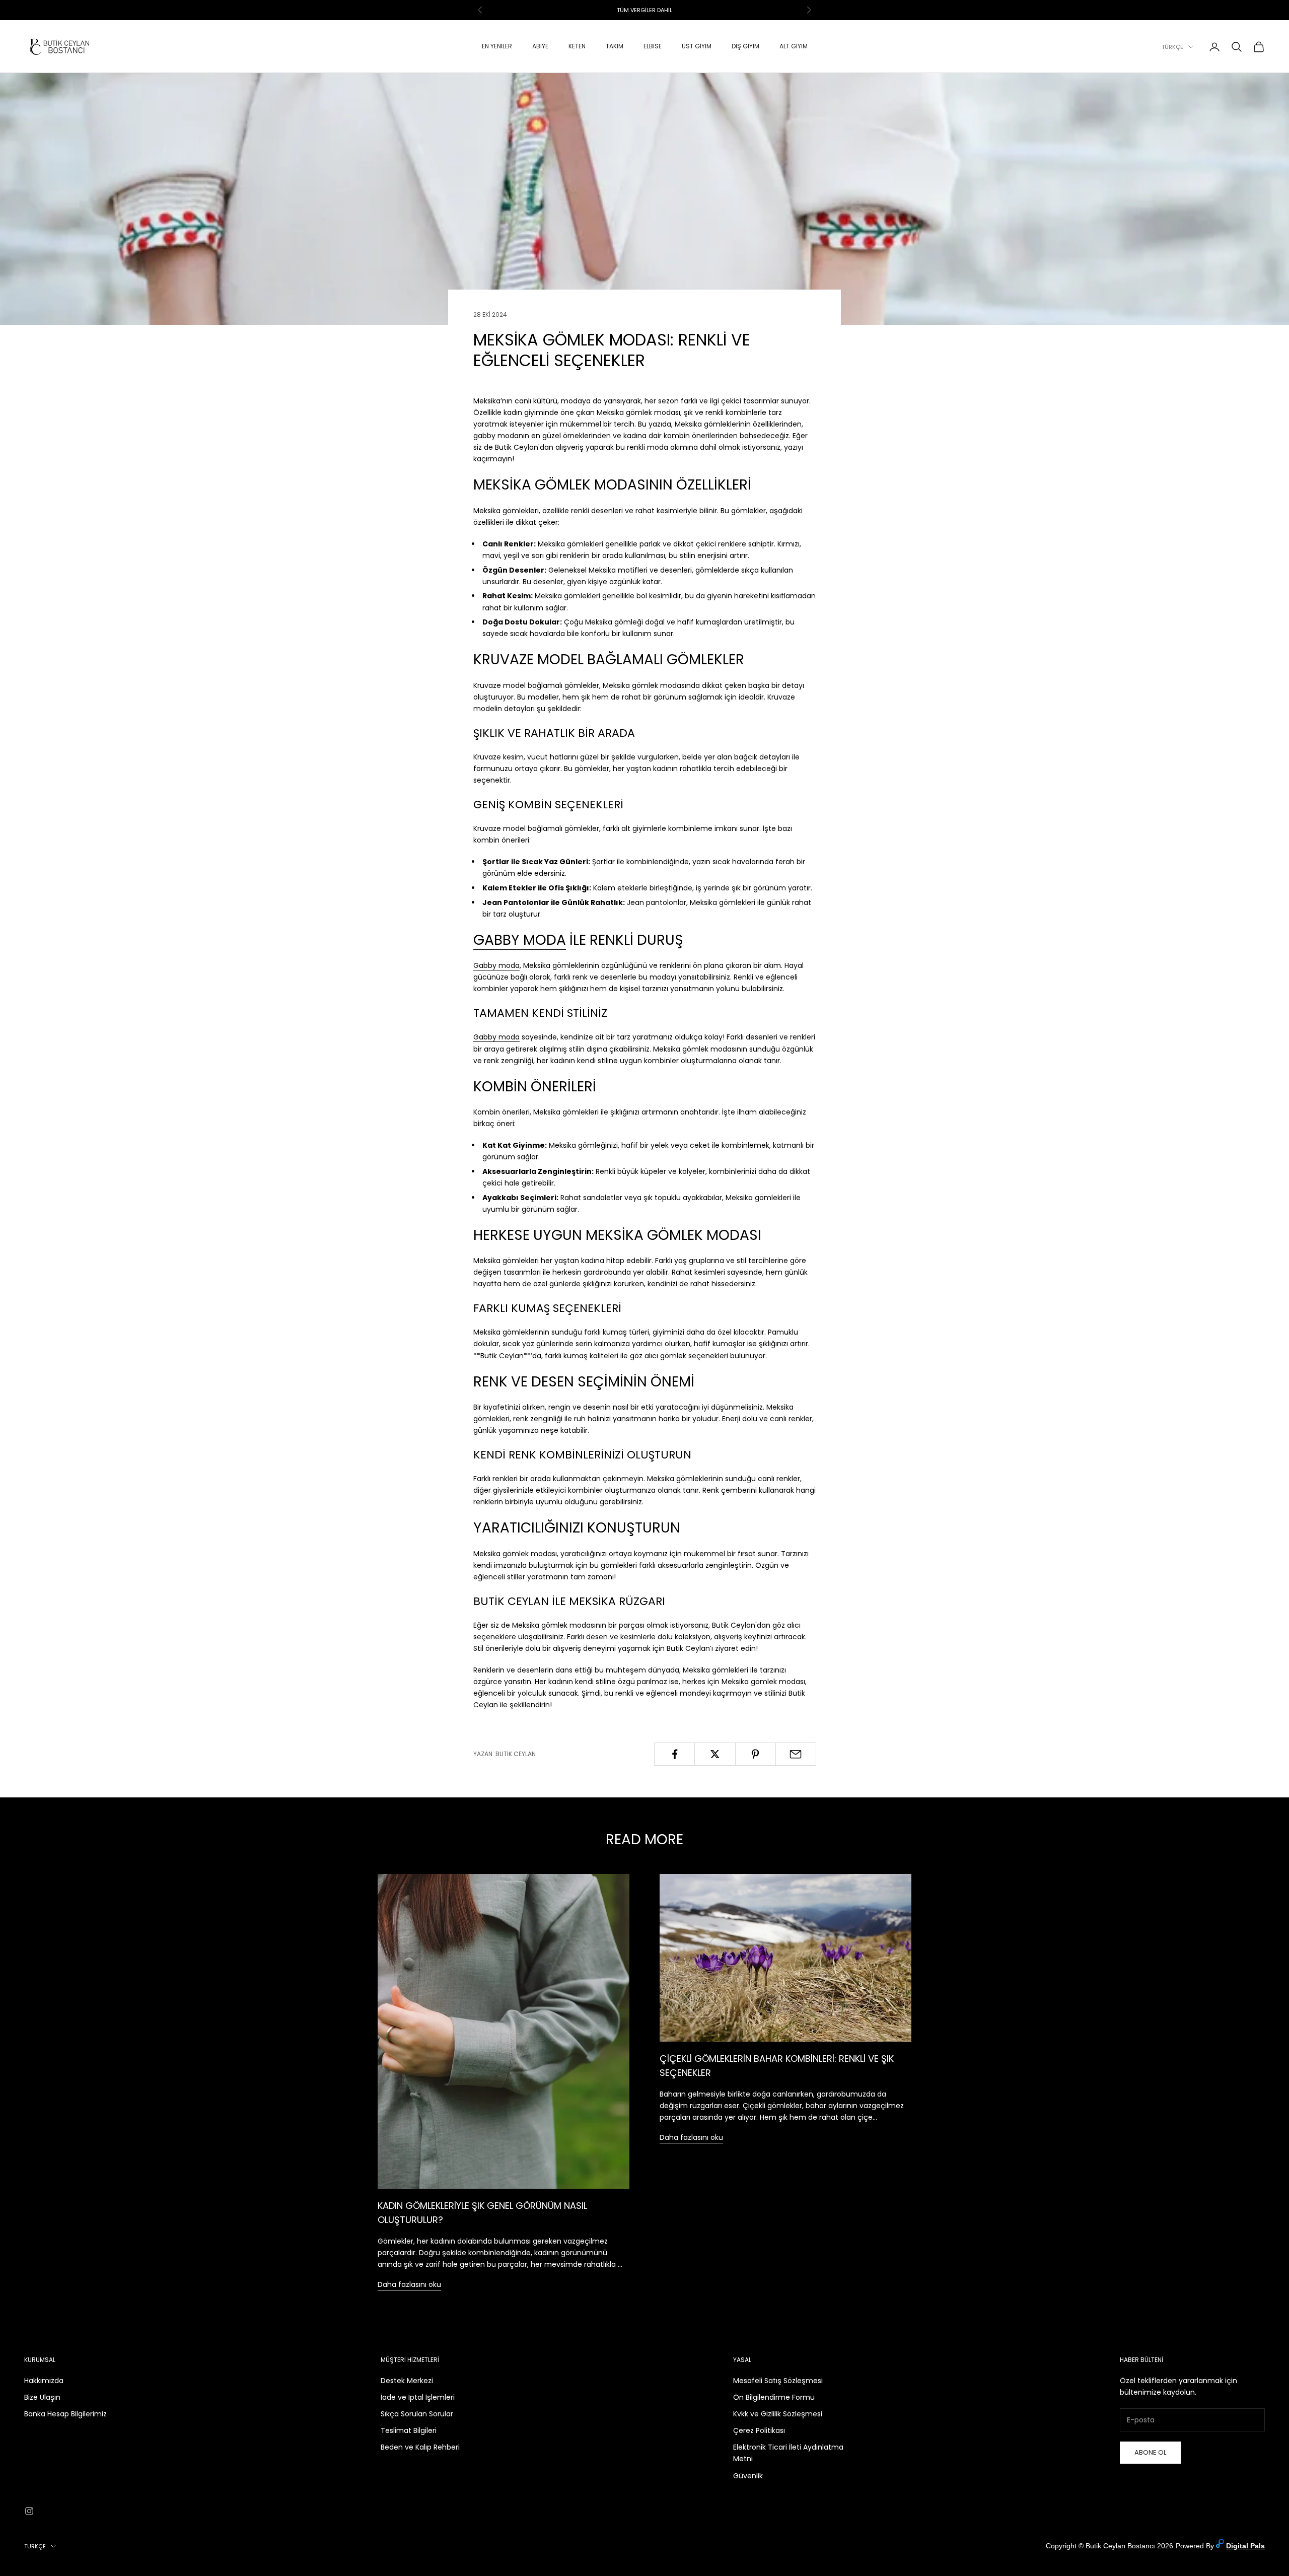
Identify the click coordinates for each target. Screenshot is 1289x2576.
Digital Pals (1245, 2546)
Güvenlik (748, 2476)
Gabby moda (496, 965)
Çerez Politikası (759, 2430)
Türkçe (1172, 47)
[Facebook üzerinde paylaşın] (674, 1754)
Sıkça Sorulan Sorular (417, 2414)
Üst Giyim (697, 47)
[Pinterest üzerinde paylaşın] (756, 1754)
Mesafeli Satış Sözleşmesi (778, 2381)
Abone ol (1150, 2452)
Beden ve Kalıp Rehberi (420, 2447)
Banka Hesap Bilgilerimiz (65, 2414)
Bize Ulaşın (42, 2397)
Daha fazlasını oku (409, 2284)
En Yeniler (497, 47)
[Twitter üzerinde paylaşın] (715, 1754)
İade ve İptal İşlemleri (418, 2397)
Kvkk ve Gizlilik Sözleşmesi (778, 2414)
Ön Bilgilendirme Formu (774, 2397)
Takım (615, 47)
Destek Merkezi (407, 2381)
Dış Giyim (745, 47)
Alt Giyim (794, 47)
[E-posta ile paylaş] (796, 1754)
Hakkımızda (44, 2381)
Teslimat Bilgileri (409, 2430)
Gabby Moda (520, 940)
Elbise (653, 47)
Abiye (540, 47)
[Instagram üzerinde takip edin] (29, 2511)
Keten (577, 47)
